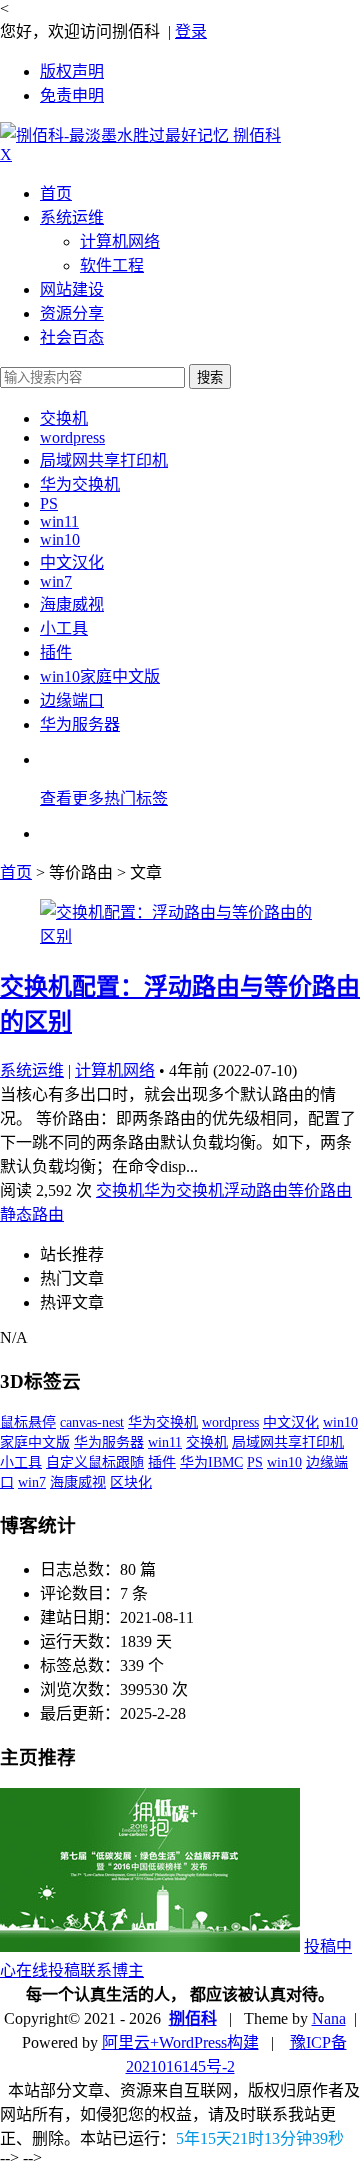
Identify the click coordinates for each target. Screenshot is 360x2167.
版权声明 (72, 71)
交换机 (64, 418)
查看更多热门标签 (104, 798)
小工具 (64, 628)
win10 (60, 539)
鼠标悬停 (28, 1422)
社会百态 (72, 337)
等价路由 (320, 1190)
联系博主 (112, 1970)
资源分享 (72, 313)
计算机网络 (120, 241)
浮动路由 (256, 1190)
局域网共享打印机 (104, 460)
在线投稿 (48, 1970)
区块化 (131, 1482)
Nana (329, 2018)
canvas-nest (92, 1422)
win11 (59, 521)
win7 (56, 581)
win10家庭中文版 (100, 676)
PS (49, 503)
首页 (56, 193)
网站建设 (72, 289)
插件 (56, 652)
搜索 (210, 377)
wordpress (72, 437)
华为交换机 (80, 484)
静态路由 (32, 1214)
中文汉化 (72, 562)
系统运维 (72, 217)
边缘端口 (72, 700)
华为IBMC (211, 1462)
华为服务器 (80, 724)
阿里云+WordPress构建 (180, 2042)
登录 (191, 31)
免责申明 (72, 95)
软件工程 (112, 265)
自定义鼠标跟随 (95, 1462)
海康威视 (72, 604)
